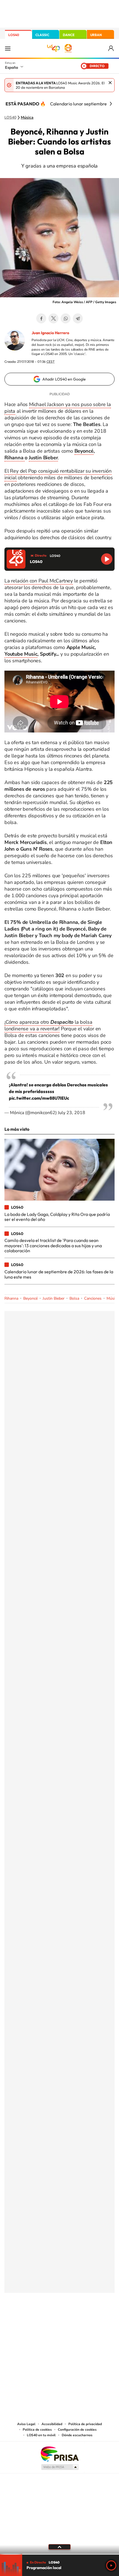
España (11, 67)
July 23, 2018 (72, 1113)
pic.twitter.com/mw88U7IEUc (39, 1098)
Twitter (53, 318)
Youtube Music (21, 654)
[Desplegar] (59, 2547)
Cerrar (110, 83)
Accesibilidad (52, 2424)
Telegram (78, 318)
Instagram (26, 2320)
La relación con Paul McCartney (39, 581)
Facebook (41, 318)
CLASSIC (42, 35)
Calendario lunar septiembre (78, 104)
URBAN (96, 35)
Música (27, 118)
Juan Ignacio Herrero (50, 333)
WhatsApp (66, 318)
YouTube (48, 2320)
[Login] (111, 48)
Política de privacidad (85, 2424)
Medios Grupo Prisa (60, 2467)
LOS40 (14, 35)
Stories (93, 2320)
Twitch (82, 2320)
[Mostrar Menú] (8, 48)
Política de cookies (37, 2430)
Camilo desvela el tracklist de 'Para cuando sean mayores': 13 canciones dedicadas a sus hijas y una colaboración (53, 1245)
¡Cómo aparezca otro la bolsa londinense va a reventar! (48, 1025)
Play (111, 2565)
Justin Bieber (43, 458)
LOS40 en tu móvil (41, 2435)
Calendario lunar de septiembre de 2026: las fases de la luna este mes (59, 1274)
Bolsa (74, 1298)
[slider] (59, 2554)
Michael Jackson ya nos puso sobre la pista (58, 408)
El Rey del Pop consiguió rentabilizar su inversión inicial (58, 474)
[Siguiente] (111, 104)
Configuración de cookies (77, 2430)
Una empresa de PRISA (59, 2454)
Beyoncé (84, 451)
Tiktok (37, 2320)
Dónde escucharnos (77, 2435)
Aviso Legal (26, 2424)
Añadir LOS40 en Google (64, 379)
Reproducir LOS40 (107, 559)
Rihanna (15, 458)
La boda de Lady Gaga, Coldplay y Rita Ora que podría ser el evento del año (57, 1217)
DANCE (69, 35)
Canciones (93, 1298)
